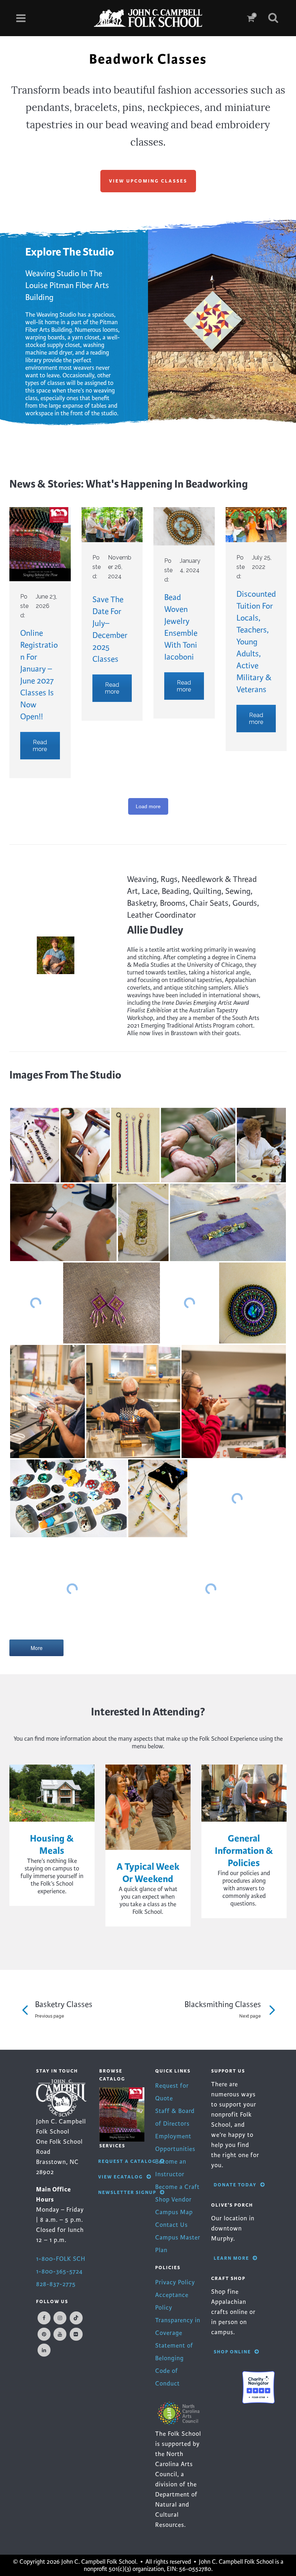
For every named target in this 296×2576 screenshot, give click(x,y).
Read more (40, 746)
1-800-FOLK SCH (61, 2259)
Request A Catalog (127, 2161)
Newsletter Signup (127, 2192)
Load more (148, 806)
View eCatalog (121, 2177)
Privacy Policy (175, 2282)
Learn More (231, 2258)
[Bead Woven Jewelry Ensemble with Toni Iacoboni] (184, 526)
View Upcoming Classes (148, 181)
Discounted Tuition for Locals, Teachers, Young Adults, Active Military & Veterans (256, 642)
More (37, 1648)
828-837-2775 (56, 2284)
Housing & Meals (52, 1845)
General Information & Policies (244, 1851)
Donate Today (235, 2185)
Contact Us (171, 2225)
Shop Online (232, 2352)
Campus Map (174, 2212)
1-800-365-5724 (59, 2271)
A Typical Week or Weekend (148, 1873)
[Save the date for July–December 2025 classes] (112, 525)
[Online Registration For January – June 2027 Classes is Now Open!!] (40, 544)
